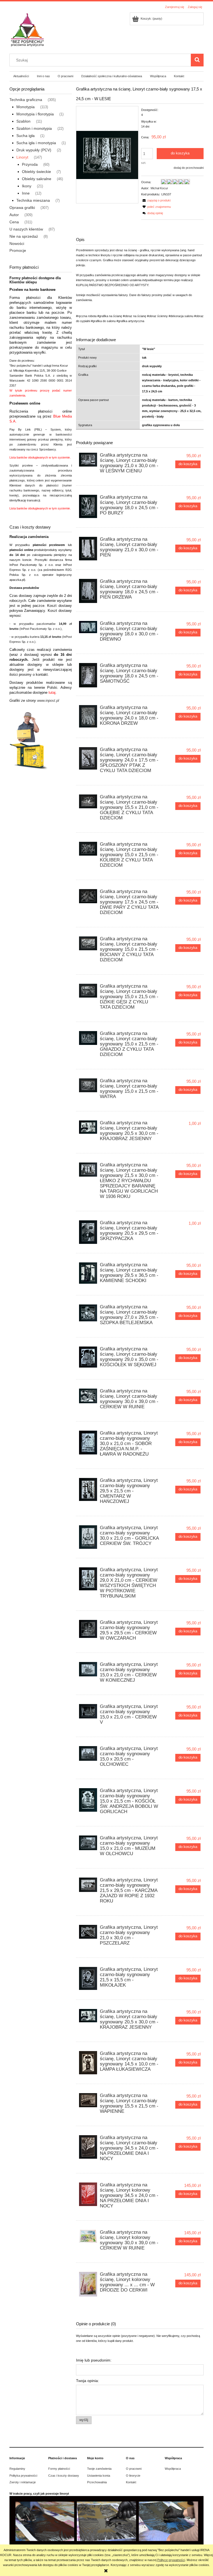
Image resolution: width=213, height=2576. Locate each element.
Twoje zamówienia (99, 2469)
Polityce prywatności (171, 2560)
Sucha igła (26, 136)
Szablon (23, 121)
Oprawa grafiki (22, 208)
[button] (156, 200)
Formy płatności (59, 2469)
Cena (14, 222)
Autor (14, 215)
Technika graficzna (26, 100)
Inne (26, 193)
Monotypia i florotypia (35, 114)
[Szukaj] (197, 60)
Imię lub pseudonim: (94, 2360)
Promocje (18, 250)
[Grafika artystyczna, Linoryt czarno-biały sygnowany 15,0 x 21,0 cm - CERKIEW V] (88, 1711)
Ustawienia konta (99, 2476)
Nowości (17, 244)
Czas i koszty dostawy (64, 2476)
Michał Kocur (159, 188)
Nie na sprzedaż (24, 236)
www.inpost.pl (48, 701)
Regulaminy (17, 2469)
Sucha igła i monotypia (36, 143)
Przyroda (30, 164)
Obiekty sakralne (37, 179)
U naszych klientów (26, 229)
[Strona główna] (27, 29)
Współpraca (173, 2469)
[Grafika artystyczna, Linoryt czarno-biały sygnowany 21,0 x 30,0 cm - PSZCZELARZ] (88, 1932)
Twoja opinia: (88, 2381)
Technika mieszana (33, 200)
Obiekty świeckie (36, 172)
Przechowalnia (97, 2482)
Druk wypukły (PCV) (34, 150)
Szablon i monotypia (34, 128)
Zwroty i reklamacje (23, 2482)
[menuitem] (21, 76)
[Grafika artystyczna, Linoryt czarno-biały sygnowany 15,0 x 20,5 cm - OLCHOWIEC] (88, 1753)
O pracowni (134, 2469)
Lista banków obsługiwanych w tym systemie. (40, 457)
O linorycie (133, 2476)
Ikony (27, 186)
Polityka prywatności (23, 2476)
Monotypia (26, 107)
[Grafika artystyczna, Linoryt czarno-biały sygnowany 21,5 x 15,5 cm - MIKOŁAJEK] (88, 1978)
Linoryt (22, 157)
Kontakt (131, 2482)
